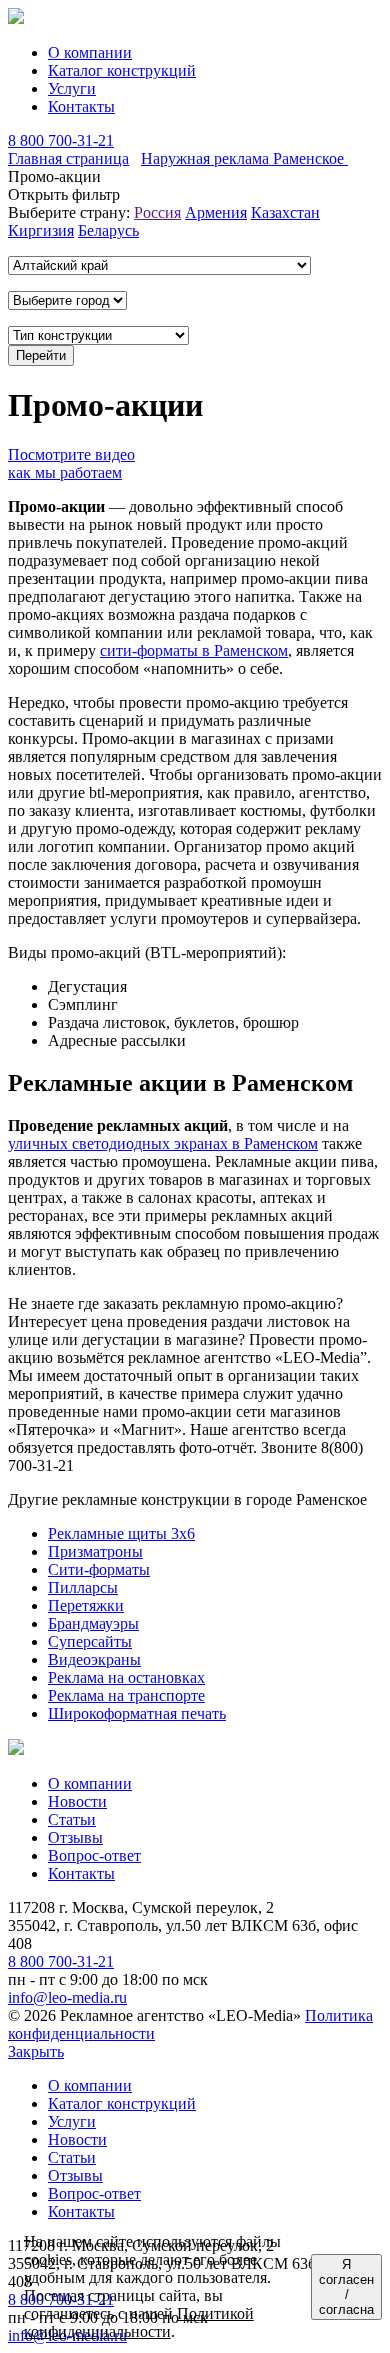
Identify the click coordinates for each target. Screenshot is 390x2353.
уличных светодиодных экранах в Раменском (163, 1143)
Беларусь (108, 230)
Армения (216, 212)
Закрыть (36, 2051)
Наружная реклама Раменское (244, 158)
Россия (157, 212)
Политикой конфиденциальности (139, 2322)
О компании (90, 52)
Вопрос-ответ (94, 1855)
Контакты (81, 106)
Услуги (72, 88)
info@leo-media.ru (67, 1997)
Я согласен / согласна (346, 2287)
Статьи (72, 1819)
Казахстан (285, 212)
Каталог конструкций (122, 70)
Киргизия (41, 230)
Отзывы (75, 1837)
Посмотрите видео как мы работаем (71, 463)
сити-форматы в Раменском (194, 650)
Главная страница (68, 158)
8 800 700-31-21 (61, 140)
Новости (77, 1801)
